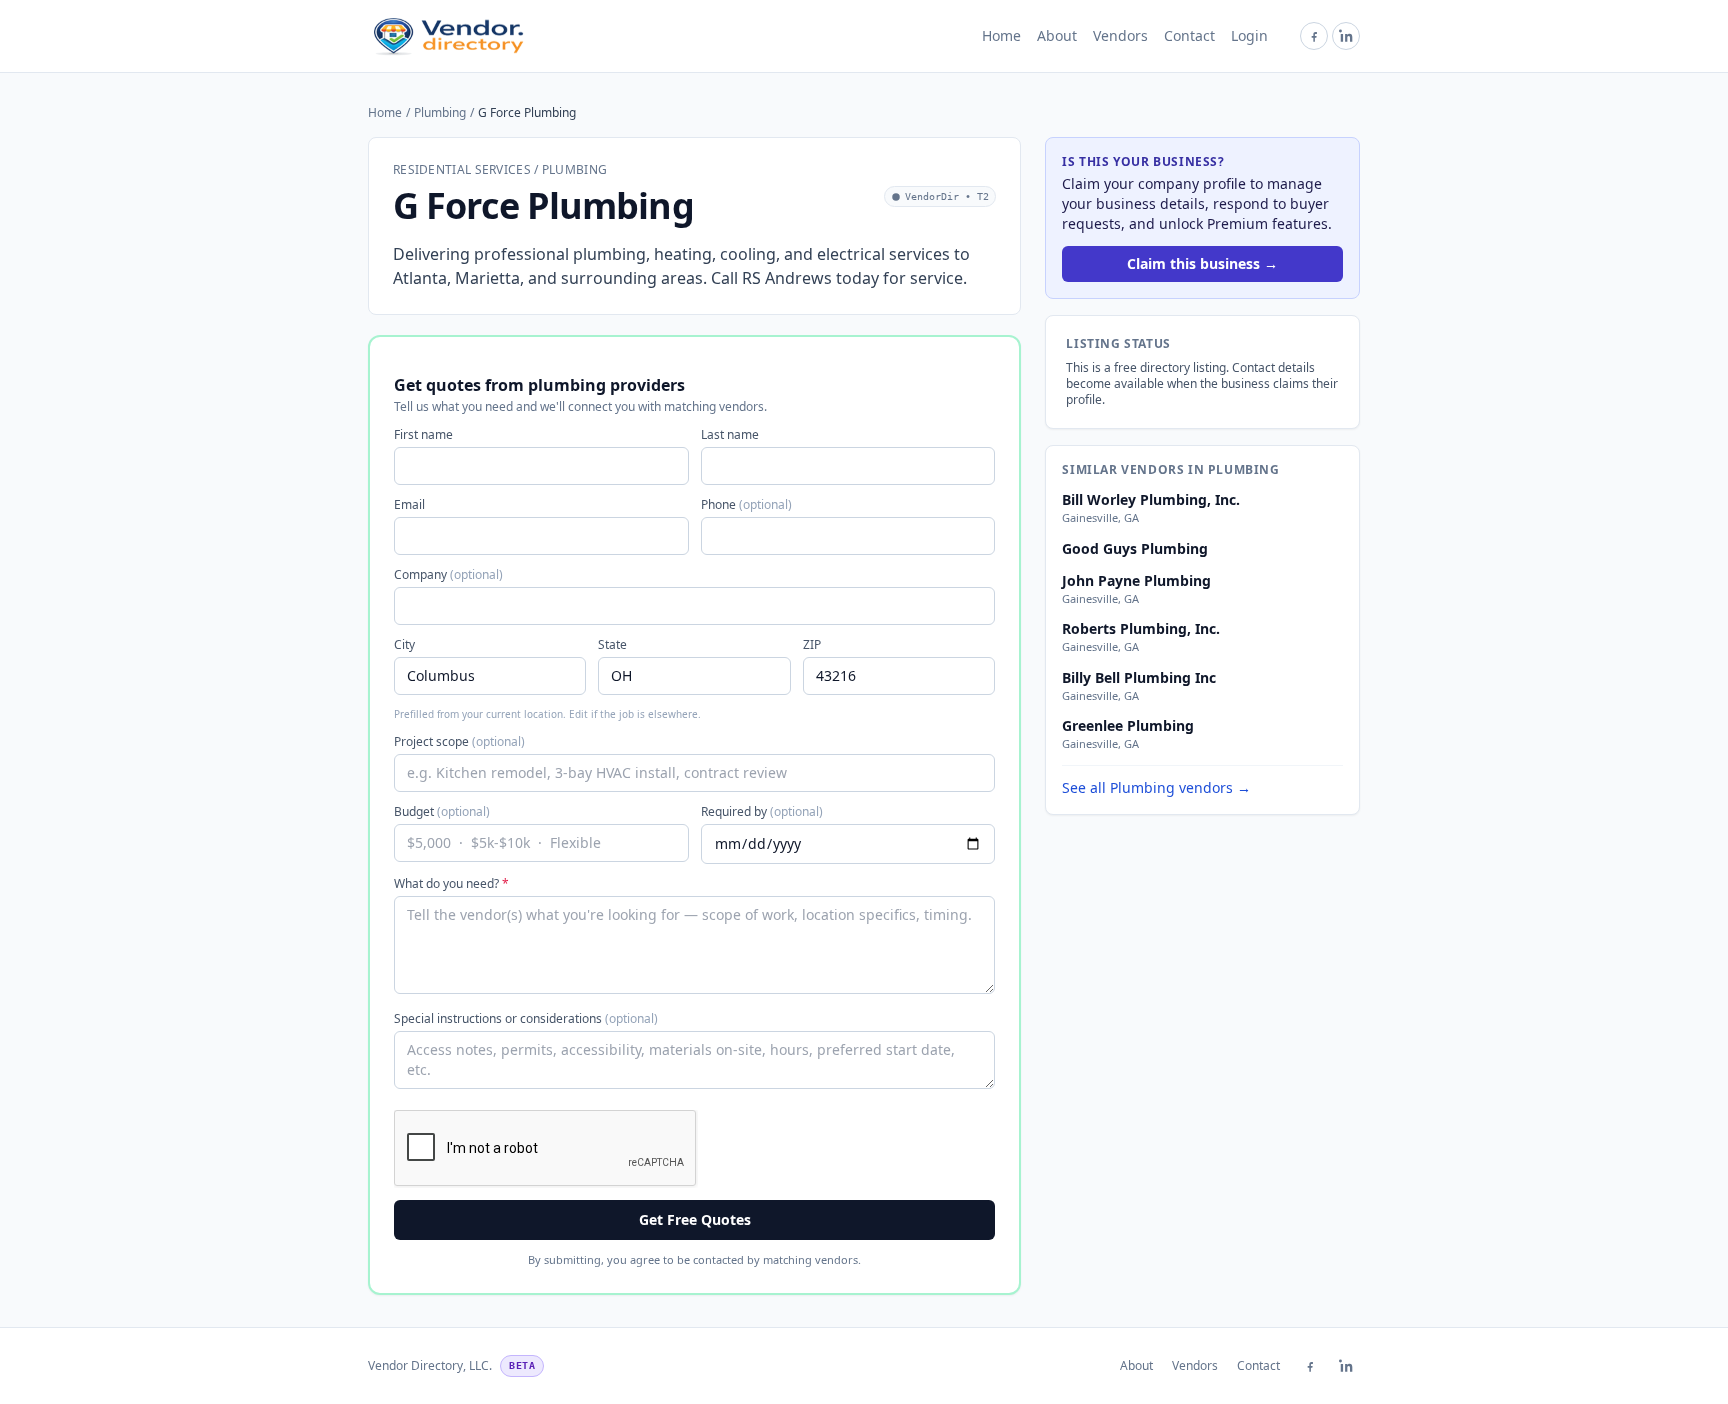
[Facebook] (1314, 36)
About (1057, 35)
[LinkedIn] (1346, 36)
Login (1249, 35)
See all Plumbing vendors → (1156, 787)
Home (1001, 35)
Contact (1189, 35)
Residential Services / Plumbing (500, 170)
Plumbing (440, 113)
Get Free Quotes (695, 1219)
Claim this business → (1202, 263)
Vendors (1120, 35)
